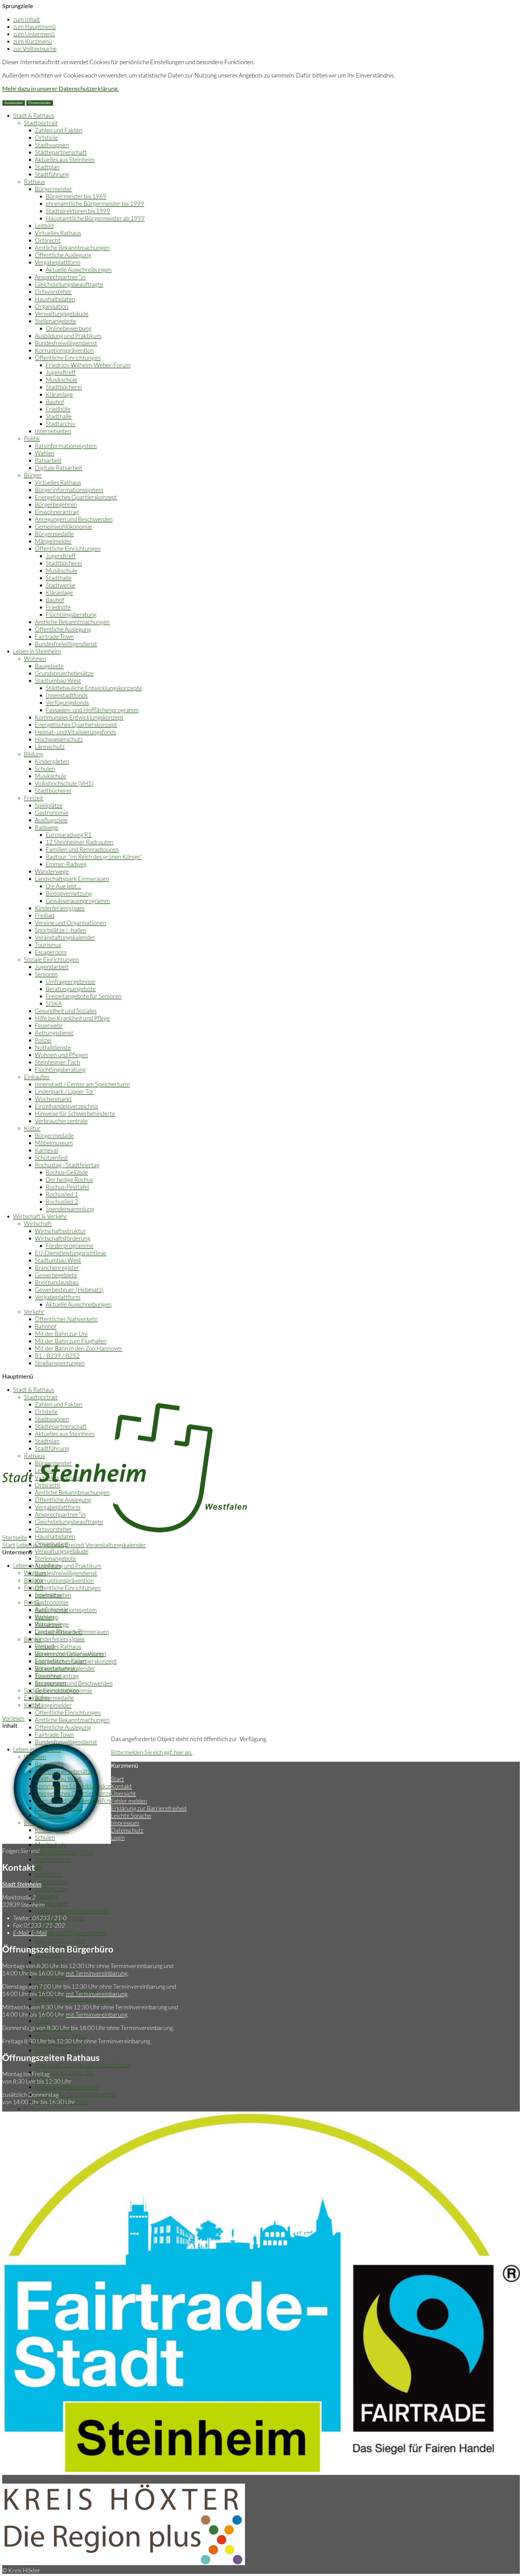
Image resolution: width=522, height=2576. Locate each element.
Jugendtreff (61, 372)
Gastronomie (52, 813)
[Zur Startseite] (125, 1530)
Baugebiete (49, 666)
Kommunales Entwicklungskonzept (79, 717)
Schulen (45, 768)
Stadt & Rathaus (34, 115)
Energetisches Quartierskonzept (76, 497)
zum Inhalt (27, 19)
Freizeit (34, 798)
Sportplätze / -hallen (60, 930)
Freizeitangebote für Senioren (84, 996)
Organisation (52, 306)
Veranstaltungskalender (65, 937)
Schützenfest (51, 1157)
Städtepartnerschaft (61, 152)
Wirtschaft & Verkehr (40, 1216)
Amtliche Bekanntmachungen (72, 247)
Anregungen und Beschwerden (74, 519)
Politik (32, 438)
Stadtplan (47, 167)
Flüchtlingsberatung (71, 614)
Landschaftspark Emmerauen (72, 879)
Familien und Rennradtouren (82, 849)
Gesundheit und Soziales (66, 1011)
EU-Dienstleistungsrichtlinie (70, 1253)
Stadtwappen (52, 145)
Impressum (125, 1823)
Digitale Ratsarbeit (59, 468)
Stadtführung (52, 174)
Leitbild (44, 225)
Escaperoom (51, 952)
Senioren (46, 974)
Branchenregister (57, 1267)
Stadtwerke (60, 585)
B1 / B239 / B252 (57, 1356)
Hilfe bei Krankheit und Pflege (72, 1018)
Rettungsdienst (54, 1033)
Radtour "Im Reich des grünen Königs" (94, 857)
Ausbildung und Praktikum (68, 336)
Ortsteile (46, 137)
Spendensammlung (70, 1209)
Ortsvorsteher (53, 291)
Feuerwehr (49, 1025)
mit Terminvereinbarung (97, 1973)
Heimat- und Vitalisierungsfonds (75, 732)
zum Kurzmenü (32, 41)
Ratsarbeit (48, 460)
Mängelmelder (53, 541)
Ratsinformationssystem (66, 446)
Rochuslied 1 (62, 1194)
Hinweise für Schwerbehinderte (75, 1113)
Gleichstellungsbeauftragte (69, 284)
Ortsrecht (48, 240)
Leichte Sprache (131, 1815)
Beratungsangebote (71, 989)
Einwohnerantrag (57, 512)
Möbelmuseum (54, 1143)
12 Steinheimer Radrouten (80, 842)
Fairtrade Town (54, 636)
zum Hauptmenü (34, 26)
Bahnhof (46, 1326)
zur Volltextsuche (35, 49)
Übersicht (123, 1793)
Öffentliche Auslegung (63, 255)
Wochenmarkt (53, 1099)
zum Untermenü (34, 34)
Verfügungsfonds (67, 702)
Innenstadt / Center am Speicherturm (82, 1084)
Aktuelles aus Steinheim (65, 159)
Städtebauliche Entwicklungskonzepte (94, 688)
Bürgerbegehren (56, 504)
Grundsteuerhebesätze (64, 673)
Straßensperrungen (60, 1363)
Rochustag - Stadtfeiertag (67, 1165)
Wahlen (45, 453)
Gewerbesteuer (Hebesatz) (69, 1289)
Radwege (46, 827)
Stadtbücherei (64, 387)
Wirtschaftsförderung (63, 1238)
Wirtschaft (38, 1223)
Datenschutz (127, 1830)
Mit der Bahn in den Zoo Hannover (79, 1348)
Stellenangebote (55, 321)
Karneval (46, 1150)
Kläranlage (59, 394)
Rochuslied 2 (62, 1201)
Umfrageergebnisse (70, 981)
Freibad (45, 915)
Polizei (43, 1040)
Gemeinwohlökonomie (63, 526)
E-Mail (30, 1933)
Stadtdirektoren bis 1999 (78, 211)
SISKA (54, 1003)
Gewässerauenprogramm (78, 901)
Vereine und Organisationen (70, 923)
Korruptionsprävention (64, 350)
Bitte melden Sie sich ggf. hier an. (152, 1752)
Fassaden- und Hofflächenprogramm (92, 710)
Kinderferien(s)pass (60, 908)
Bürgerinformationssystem (69, 490)
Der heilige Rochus (69, 1179)
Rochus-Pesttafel (67, 1187)
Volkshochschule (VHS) (64, 783)
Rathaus (34, 181)
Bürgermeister (53, 189)
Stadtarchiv (60, 424)
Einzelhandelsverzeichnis (66, 1106)
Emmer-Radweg (66, 864)
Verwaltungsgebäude (62, 314)
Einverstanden (40, 103)
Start (9, 1545)
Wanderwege (52, 871)
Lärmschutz (50, 746)
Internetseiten (53, 431)
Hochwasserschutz (59, 739)
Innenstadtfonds (67, 695)
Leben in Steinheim (37, 651)
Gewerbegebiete (56, 1275)
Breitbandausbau (57, 1282)
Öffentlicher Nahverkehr (66, 1319)
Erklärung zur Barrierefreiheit (149, 1808)
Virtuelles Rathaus (58, 233)
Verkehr (34, 1312)
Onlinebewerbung (69, 328)
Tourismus (48, 945)
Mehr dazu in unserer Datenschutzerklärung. (60, 88)
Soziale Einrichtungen (51, 959)
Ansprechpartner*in (60, 277)
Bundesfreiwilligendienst (66, 343)
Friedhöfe (58, 409)
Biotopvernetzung (69, 893)
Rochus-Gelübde (67, 1172)
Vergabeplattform (58, 262)
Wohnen (35, 658)
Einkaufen (37, 1077)
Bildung (34, 754)
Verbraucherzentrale (61, 1121)
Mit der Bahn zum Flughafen (71, 1341)
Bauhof (55, 402)
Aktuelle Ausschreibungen (79, 269)
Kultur (32, 1128)
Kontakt (121, 1786)
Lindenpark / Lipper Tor (64, 1091)
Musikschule (61, 380)
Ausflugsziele (51, 820)
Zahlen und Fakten (59, 130)
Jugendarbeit (52, 967)
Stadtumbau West (58, 680)
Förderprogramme (69, 1245)
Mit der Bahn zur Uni (61, 1334)
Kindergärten (52, 761)
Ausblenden (14, 103)
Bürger (33, 475)
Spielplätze (49, 805)
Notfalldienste (53, 1047)
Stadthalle (59, 416)
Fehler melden (129, 1801)
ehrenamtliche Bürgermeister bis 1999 (95, 203)
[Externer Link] (124, 2563)
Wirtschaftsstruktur (60, 1231)
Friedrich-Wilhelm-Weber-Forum (88, 365)
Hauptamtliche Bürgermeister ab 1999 (95, 218)
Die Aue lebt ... (63, 886)
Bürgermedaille (54, 534)
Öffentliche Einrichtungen (68, 358)
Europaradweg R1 (69, 835)
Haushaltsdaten (55, 299)
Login (118, 1837)
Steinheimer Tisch (58, 1062)
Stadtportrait (41, 123)
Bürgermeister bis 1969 (76, 196)
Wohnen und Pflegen (61, 1055)
